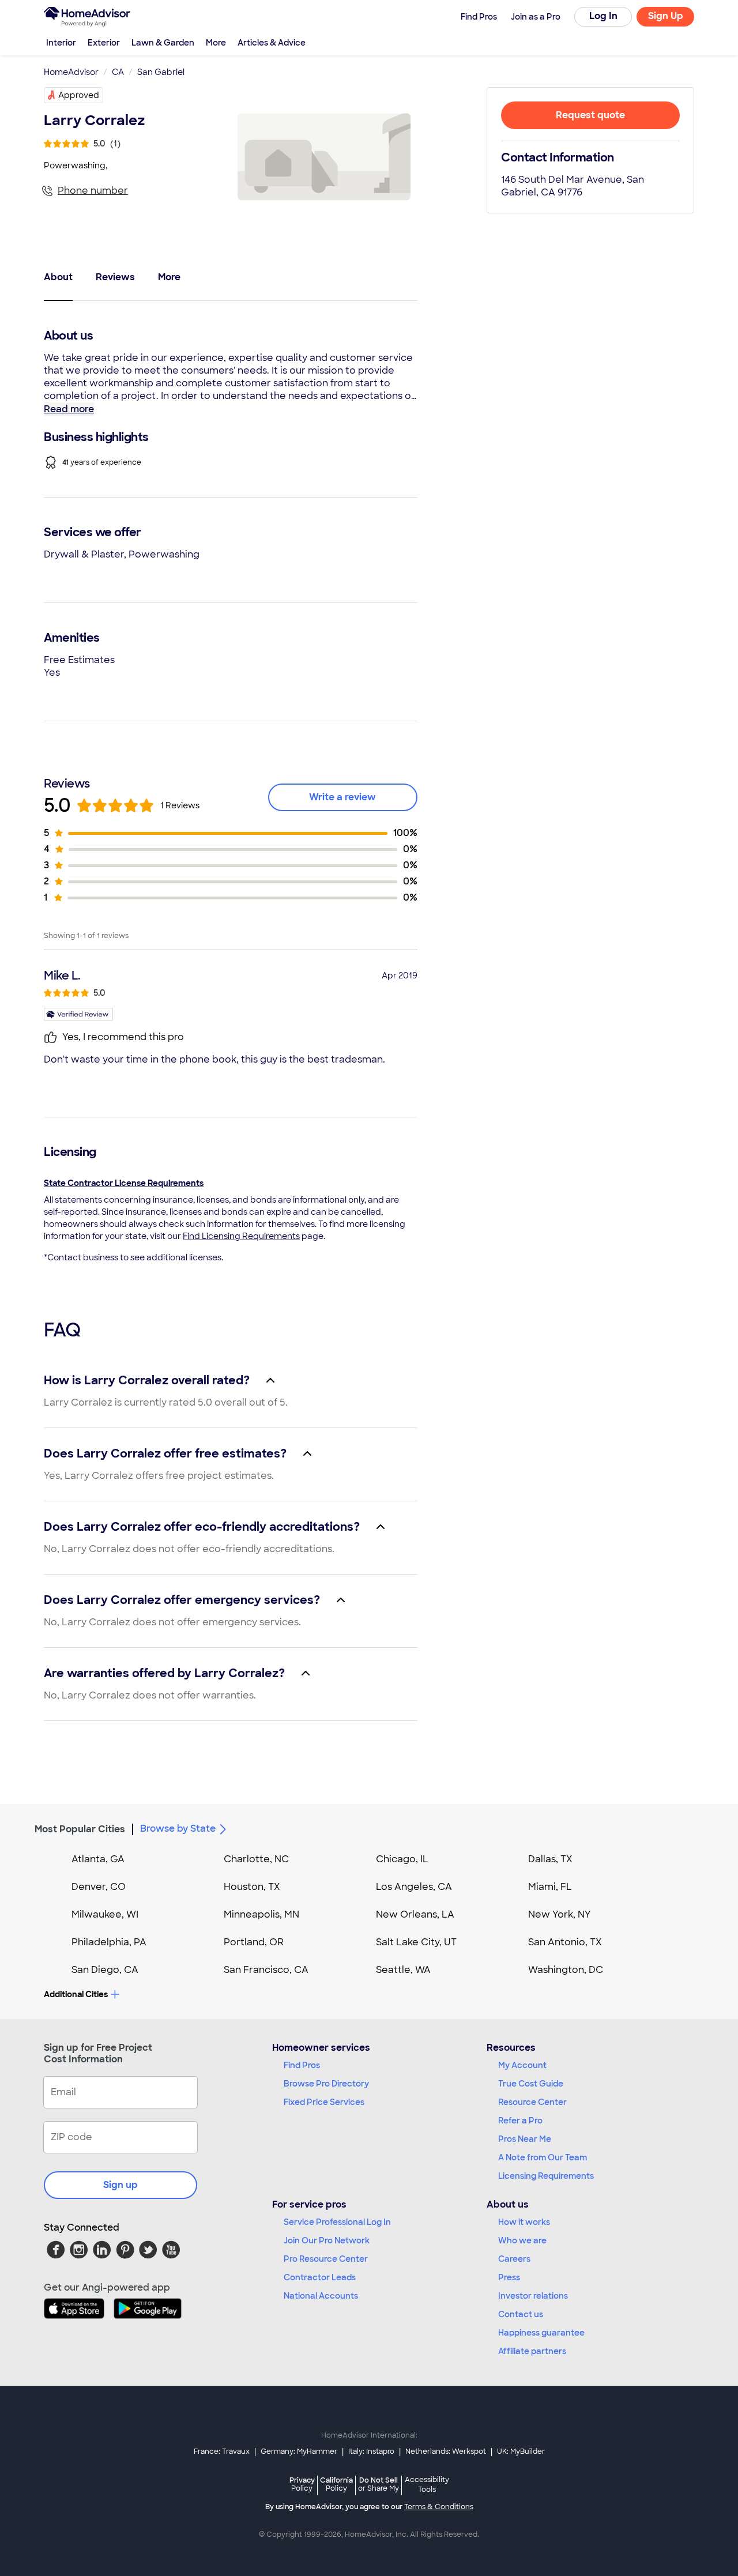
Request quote (590, 115)
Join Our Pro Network (327, 2240)
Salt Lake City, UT (416, 1942)
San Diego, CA (105, 1970)
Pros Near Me (525, 2139)
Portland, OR (254, 1942)
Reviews (115, 277)
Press (509, 2277)
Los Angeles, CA (414, 1887)
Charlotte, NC (256, 1859)
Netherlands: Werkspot (446, 2451)
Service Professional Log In (337, 2222)
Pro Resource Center (326, 2259)
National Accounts (321, 2296)
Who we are (522, 2240)
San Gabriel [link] (161, 72)
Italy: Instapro (371, 2451)
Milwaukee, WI (105, 1914)
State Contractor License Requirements (124, 1183)
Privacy (302, 2484)
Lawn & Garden (163, 43)
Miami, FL (550, 1887)
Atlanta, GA (98, 1859)
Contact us (521, 2314)
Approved (79, 95)
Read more (69, 409)
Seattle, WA (403, 1970)
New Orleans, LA (415, 1914)
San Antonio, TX (565, 1942)
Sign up (121, 2185)
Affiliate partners (532, 2351)
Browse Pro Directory (326, 2084)
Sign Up (666, 16)
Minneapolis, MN (261, 1914)
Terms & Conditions (439, 2507)
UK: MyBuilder (521, 2451)
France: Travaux (222, 2451)
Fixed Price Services (324, 2102)
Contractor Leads (320, 2277)
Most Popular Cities (80, 1829)
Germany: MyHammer (299, 2451)
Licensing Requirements (546, 2176)
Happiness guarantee (541, 2333)
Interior (61, 43)
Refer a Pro (520, 2121)
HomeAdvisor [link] (71, 72)
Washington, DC (566, 1970)
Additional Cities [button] (76, 1994)
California (336, 2484)
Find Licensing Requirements (241, 1236)
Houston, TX (252, 1887)
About (58, 277)
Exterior (104, 43)
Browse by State (178, 1829)
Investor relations (533, 2296)
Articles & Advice (272, 43)
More (216, 43)
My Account (522, 2065)
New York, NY (560, 1914)
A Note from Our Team (543, 2157)
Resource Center (532, 2102)
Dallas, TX (550, 1859)
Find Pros (302, 2065)
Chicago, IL (402, 1859)
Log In (603, 16)
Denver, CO (99, 1887)
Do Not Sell (379, 2484)
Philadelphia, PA (109, 1942)
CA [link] (118, 72)
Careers (514, 2259)
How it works (524, 2222)
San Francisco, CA (266, 1970)
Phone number (93, 191)
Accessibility (427, 2485)
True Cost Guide (531, 2084)
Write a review (342, 797)
